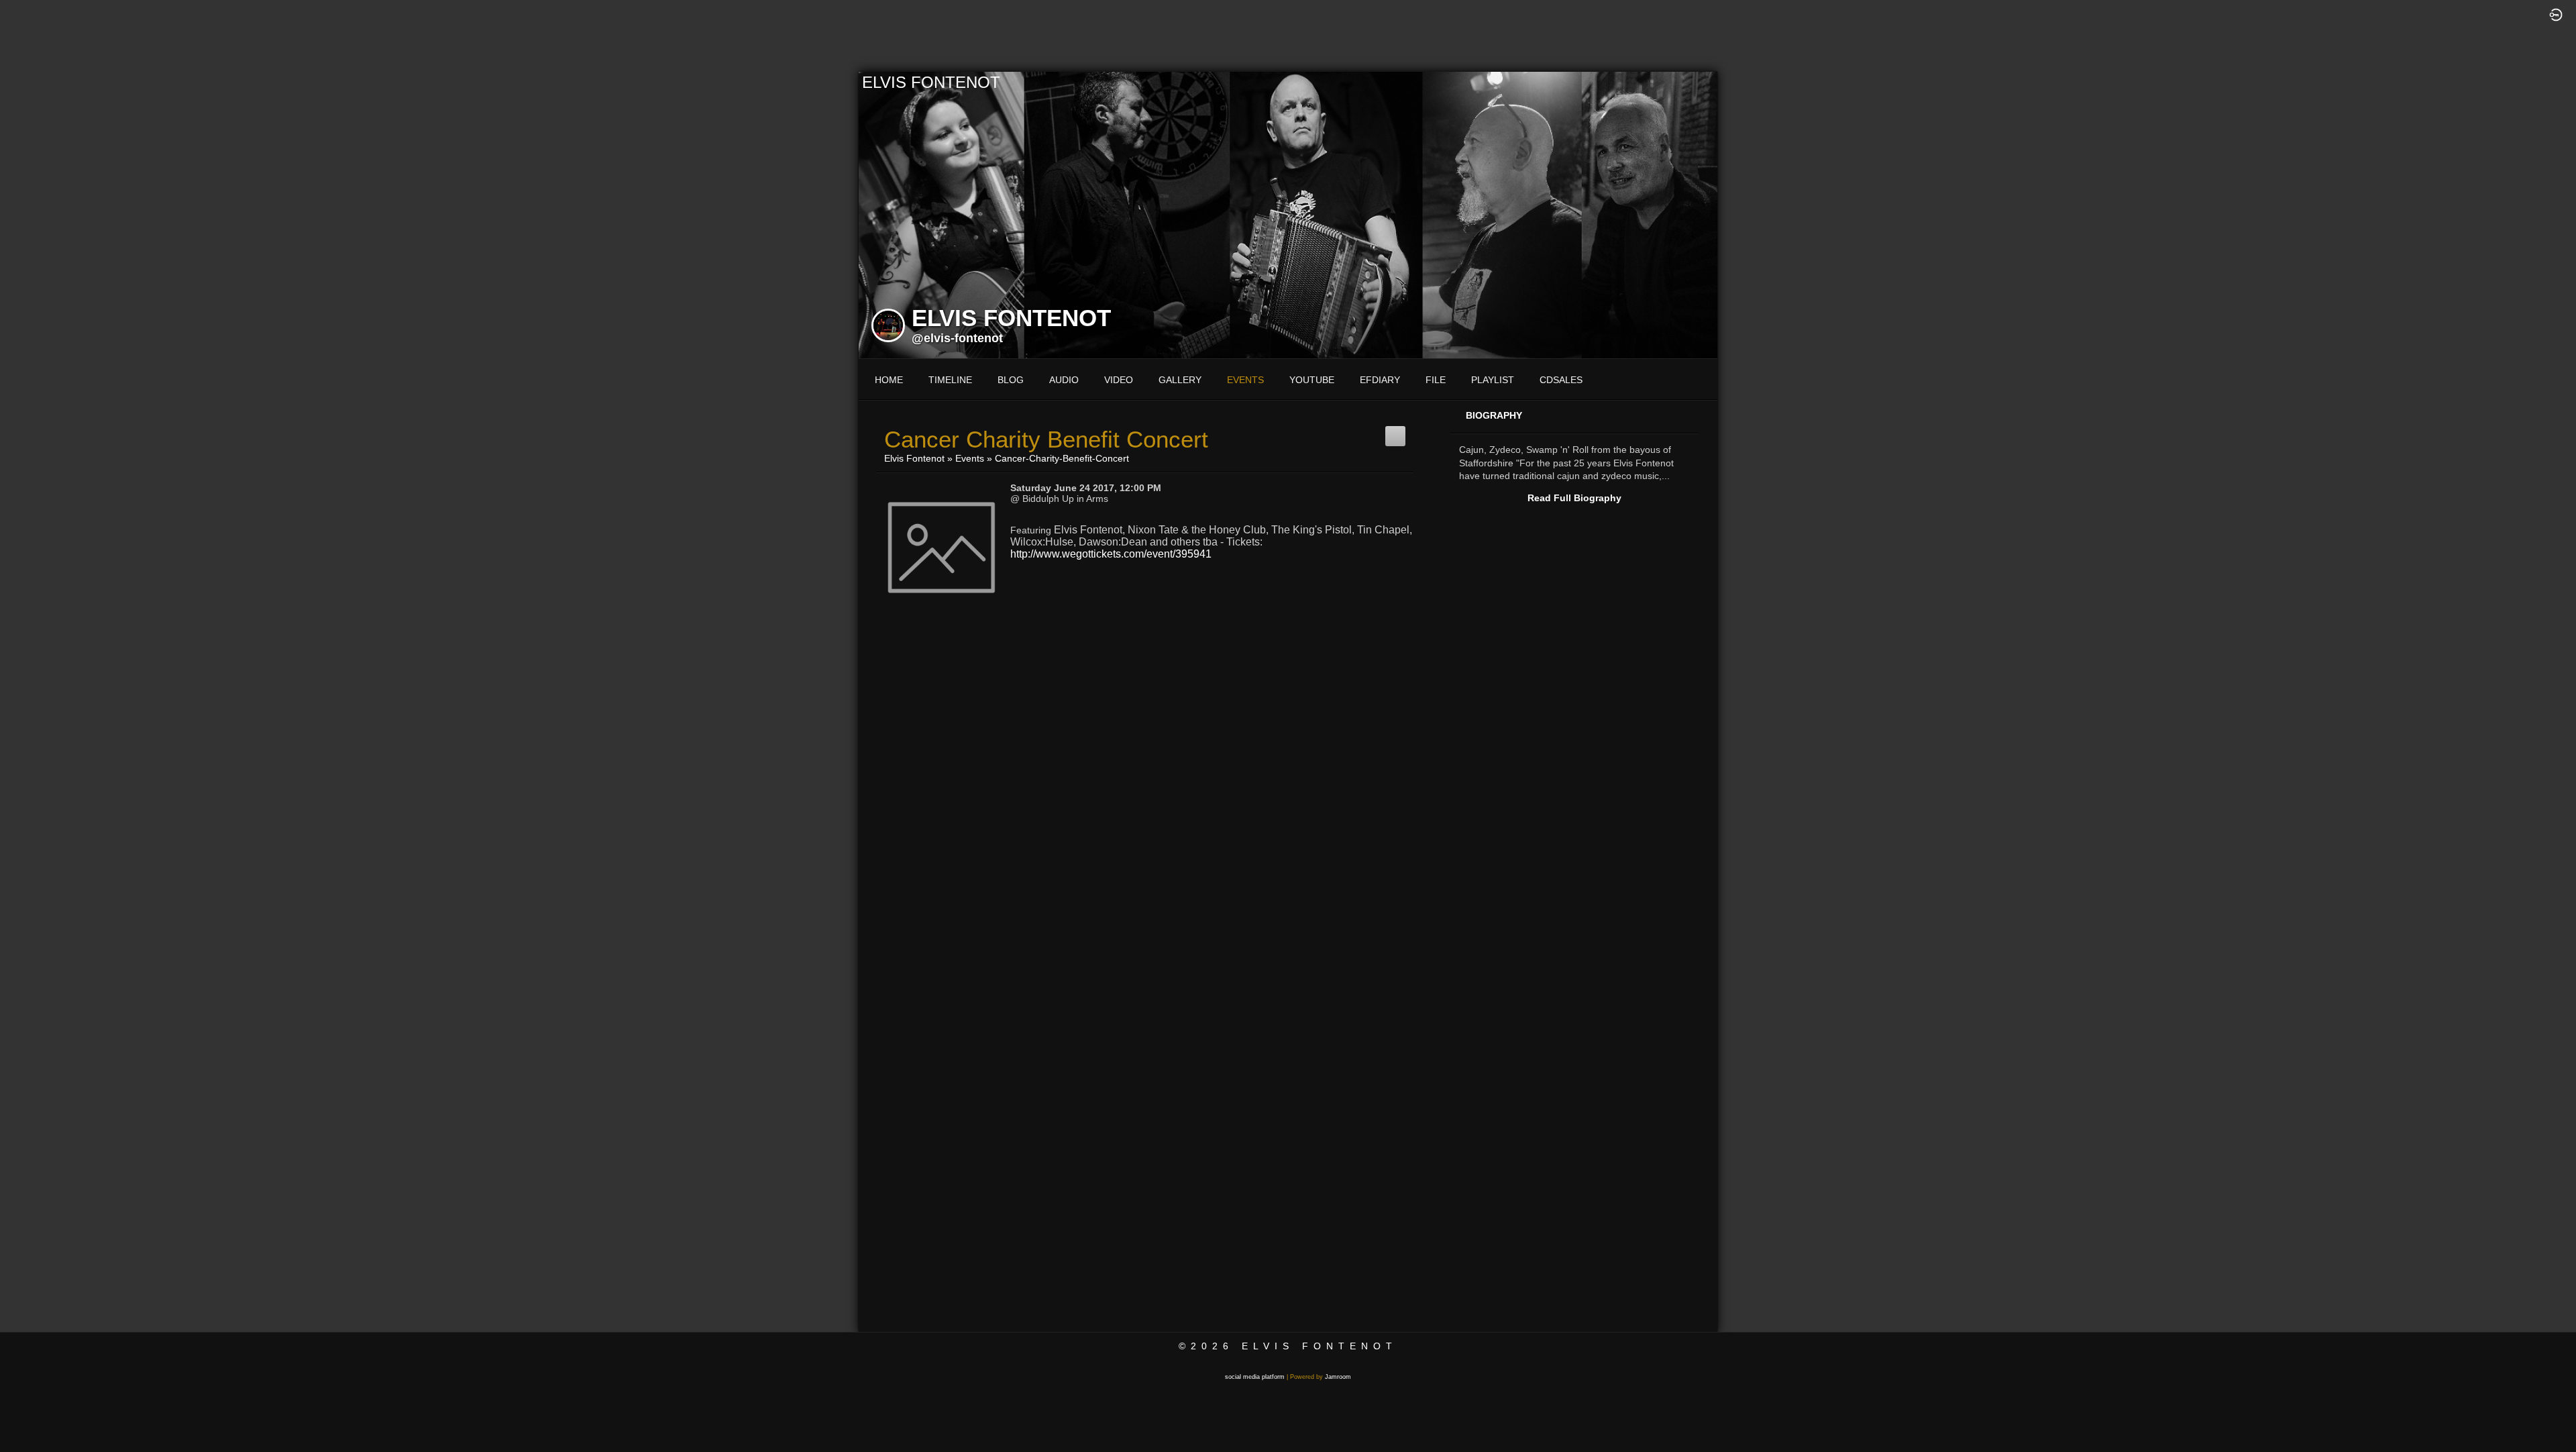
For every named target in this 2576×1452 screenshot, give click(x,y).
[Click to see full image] (1288, 214)
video (1119, 380)
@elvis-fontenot (957, 338)
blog (1011, 380)
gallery (1180, 380)
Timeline (950, 380)
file (1436, 380)
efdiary (1380, 380)
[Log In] (2556, 14)
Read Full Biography (1574, 498)
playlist (1493, 380)
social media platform (1255, 1377)
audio (1064, 380)
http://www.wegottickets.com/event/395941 (1111, 554)
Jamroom (1338, 1377)
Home (889, 380)
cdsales (1561, 380)
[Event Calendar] (1395, 431)
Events (970, 458)
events (1245, 380)
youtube (1312, 380)
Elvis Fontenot (914, 458)
